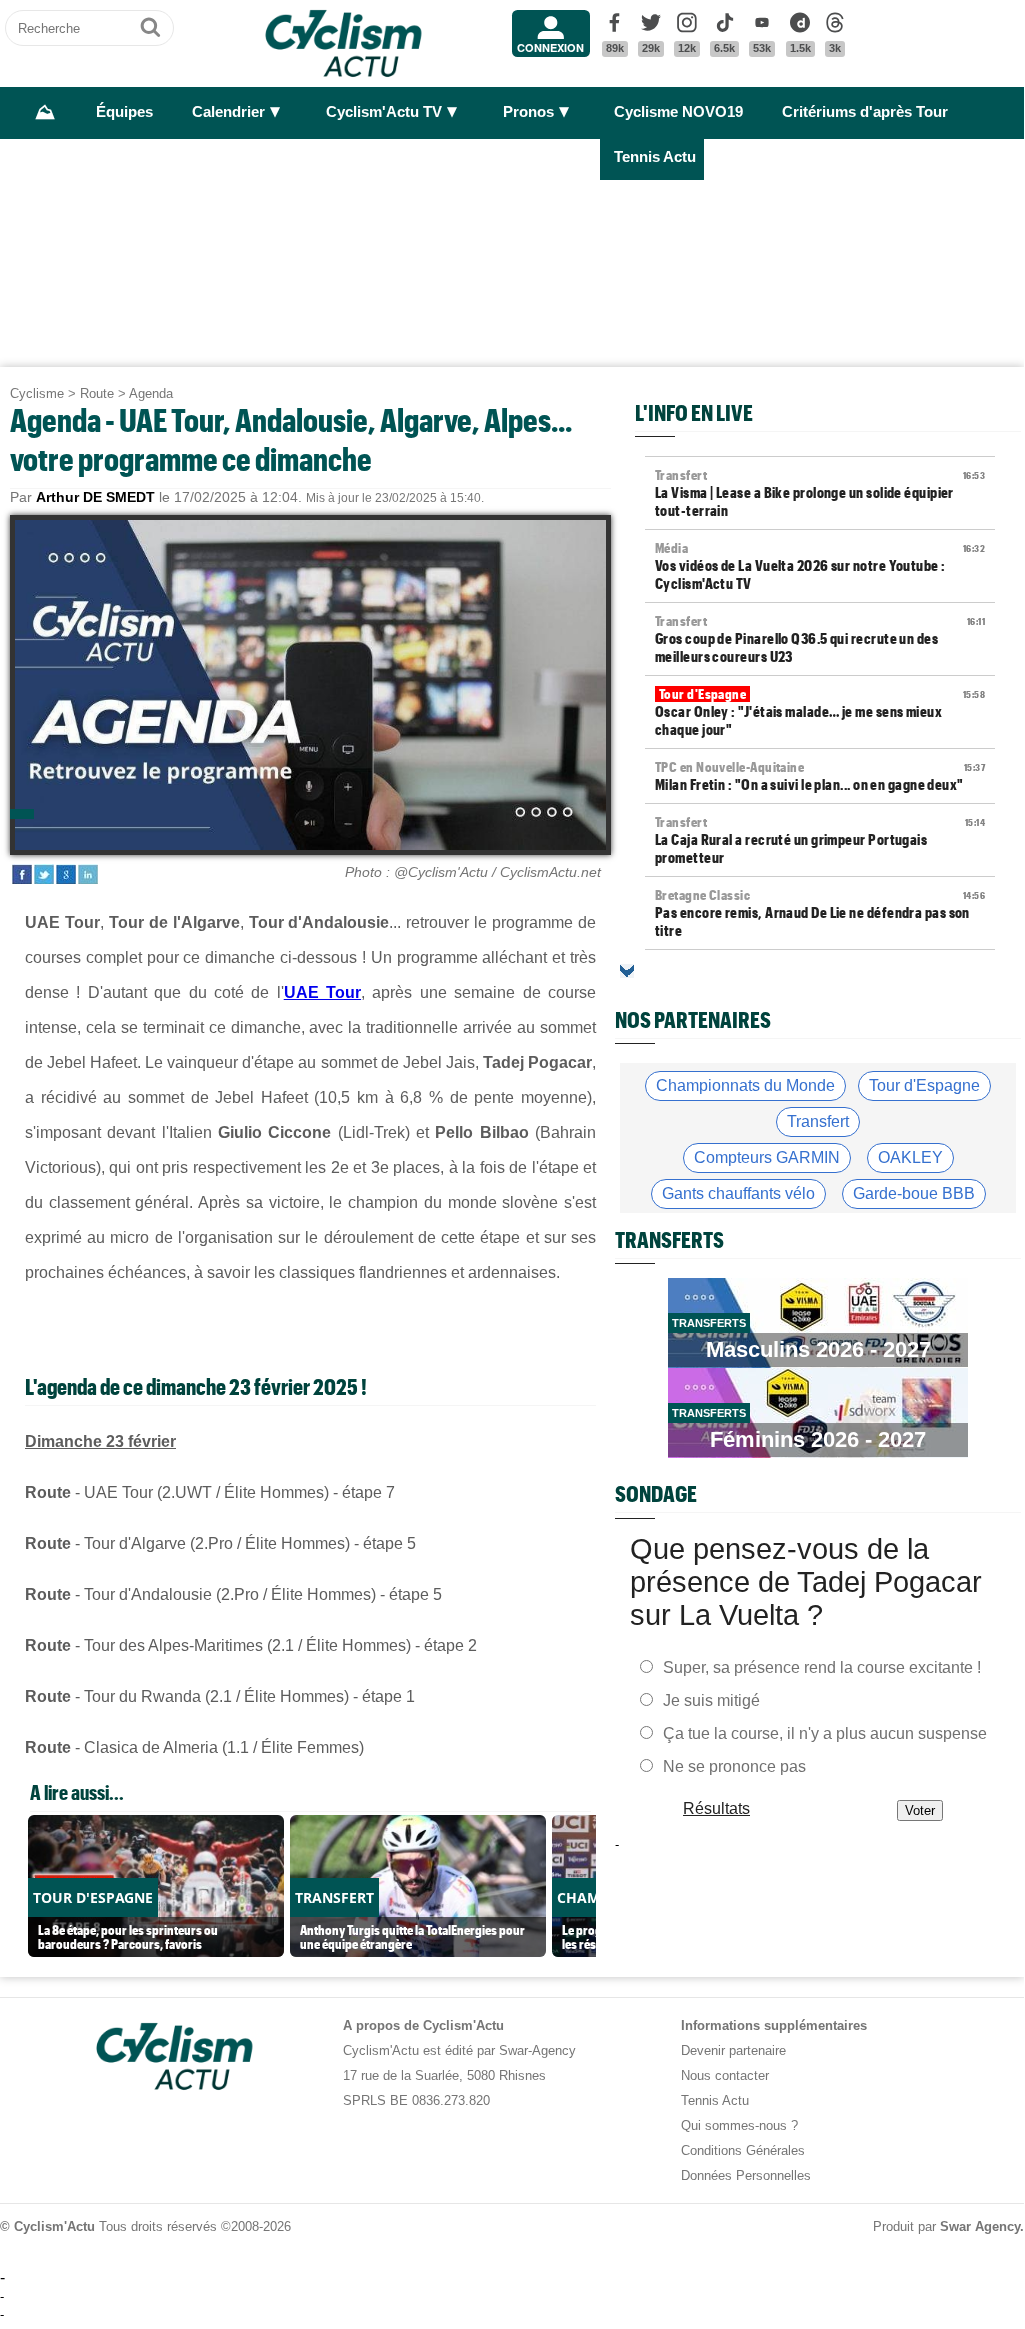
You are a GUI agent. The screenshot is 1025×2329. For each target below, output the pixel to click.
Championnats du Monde (745, 1085)
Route (97, 393)
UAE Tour (322, 992)
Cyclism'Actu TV (384, 112)
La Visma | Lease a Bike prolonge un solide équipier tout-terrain (820, 493)
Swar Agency (980, 2226)
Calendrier (228, 112)
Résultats (716, 1807)
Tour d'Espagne (924, 1085)
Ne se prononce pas (734, 1765)
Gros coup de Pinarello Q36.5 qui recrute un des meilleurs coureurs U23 (820, 639)
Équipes (124, 112)
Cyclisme (37, 393)
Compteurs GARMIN (767, 1157)
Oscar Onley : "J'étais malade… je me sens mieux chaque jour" (820, 712)
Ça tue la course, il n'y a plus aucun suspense (825, 1732)
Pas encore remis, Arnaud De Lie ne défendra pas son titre (820, 913)
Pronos (528, 112)
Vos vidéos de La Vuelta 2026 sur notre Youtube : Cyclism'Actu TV (820, 566)
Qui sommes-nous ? (739, 2125)
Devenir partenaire (733, 2050)
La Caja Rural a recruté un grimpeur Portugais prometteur (820, 840)
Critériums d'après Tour (865, 112)
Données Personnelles (746, 2175)
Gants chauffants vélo (738, 1193)
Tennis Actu (655, 157)
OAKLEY (910, 1157)
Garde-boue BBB (914, 1193)
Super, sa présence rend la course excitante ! (822, 1666)
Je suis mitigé (711, 1699)
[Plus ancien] (627, 971)
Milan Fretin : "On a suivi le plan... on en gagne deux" (820, 776)
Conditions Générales (743, 2150)
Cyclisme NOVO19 (678, 112)
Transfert (818, 1121)
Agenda (151, 393)
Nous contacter (725, 2075)
